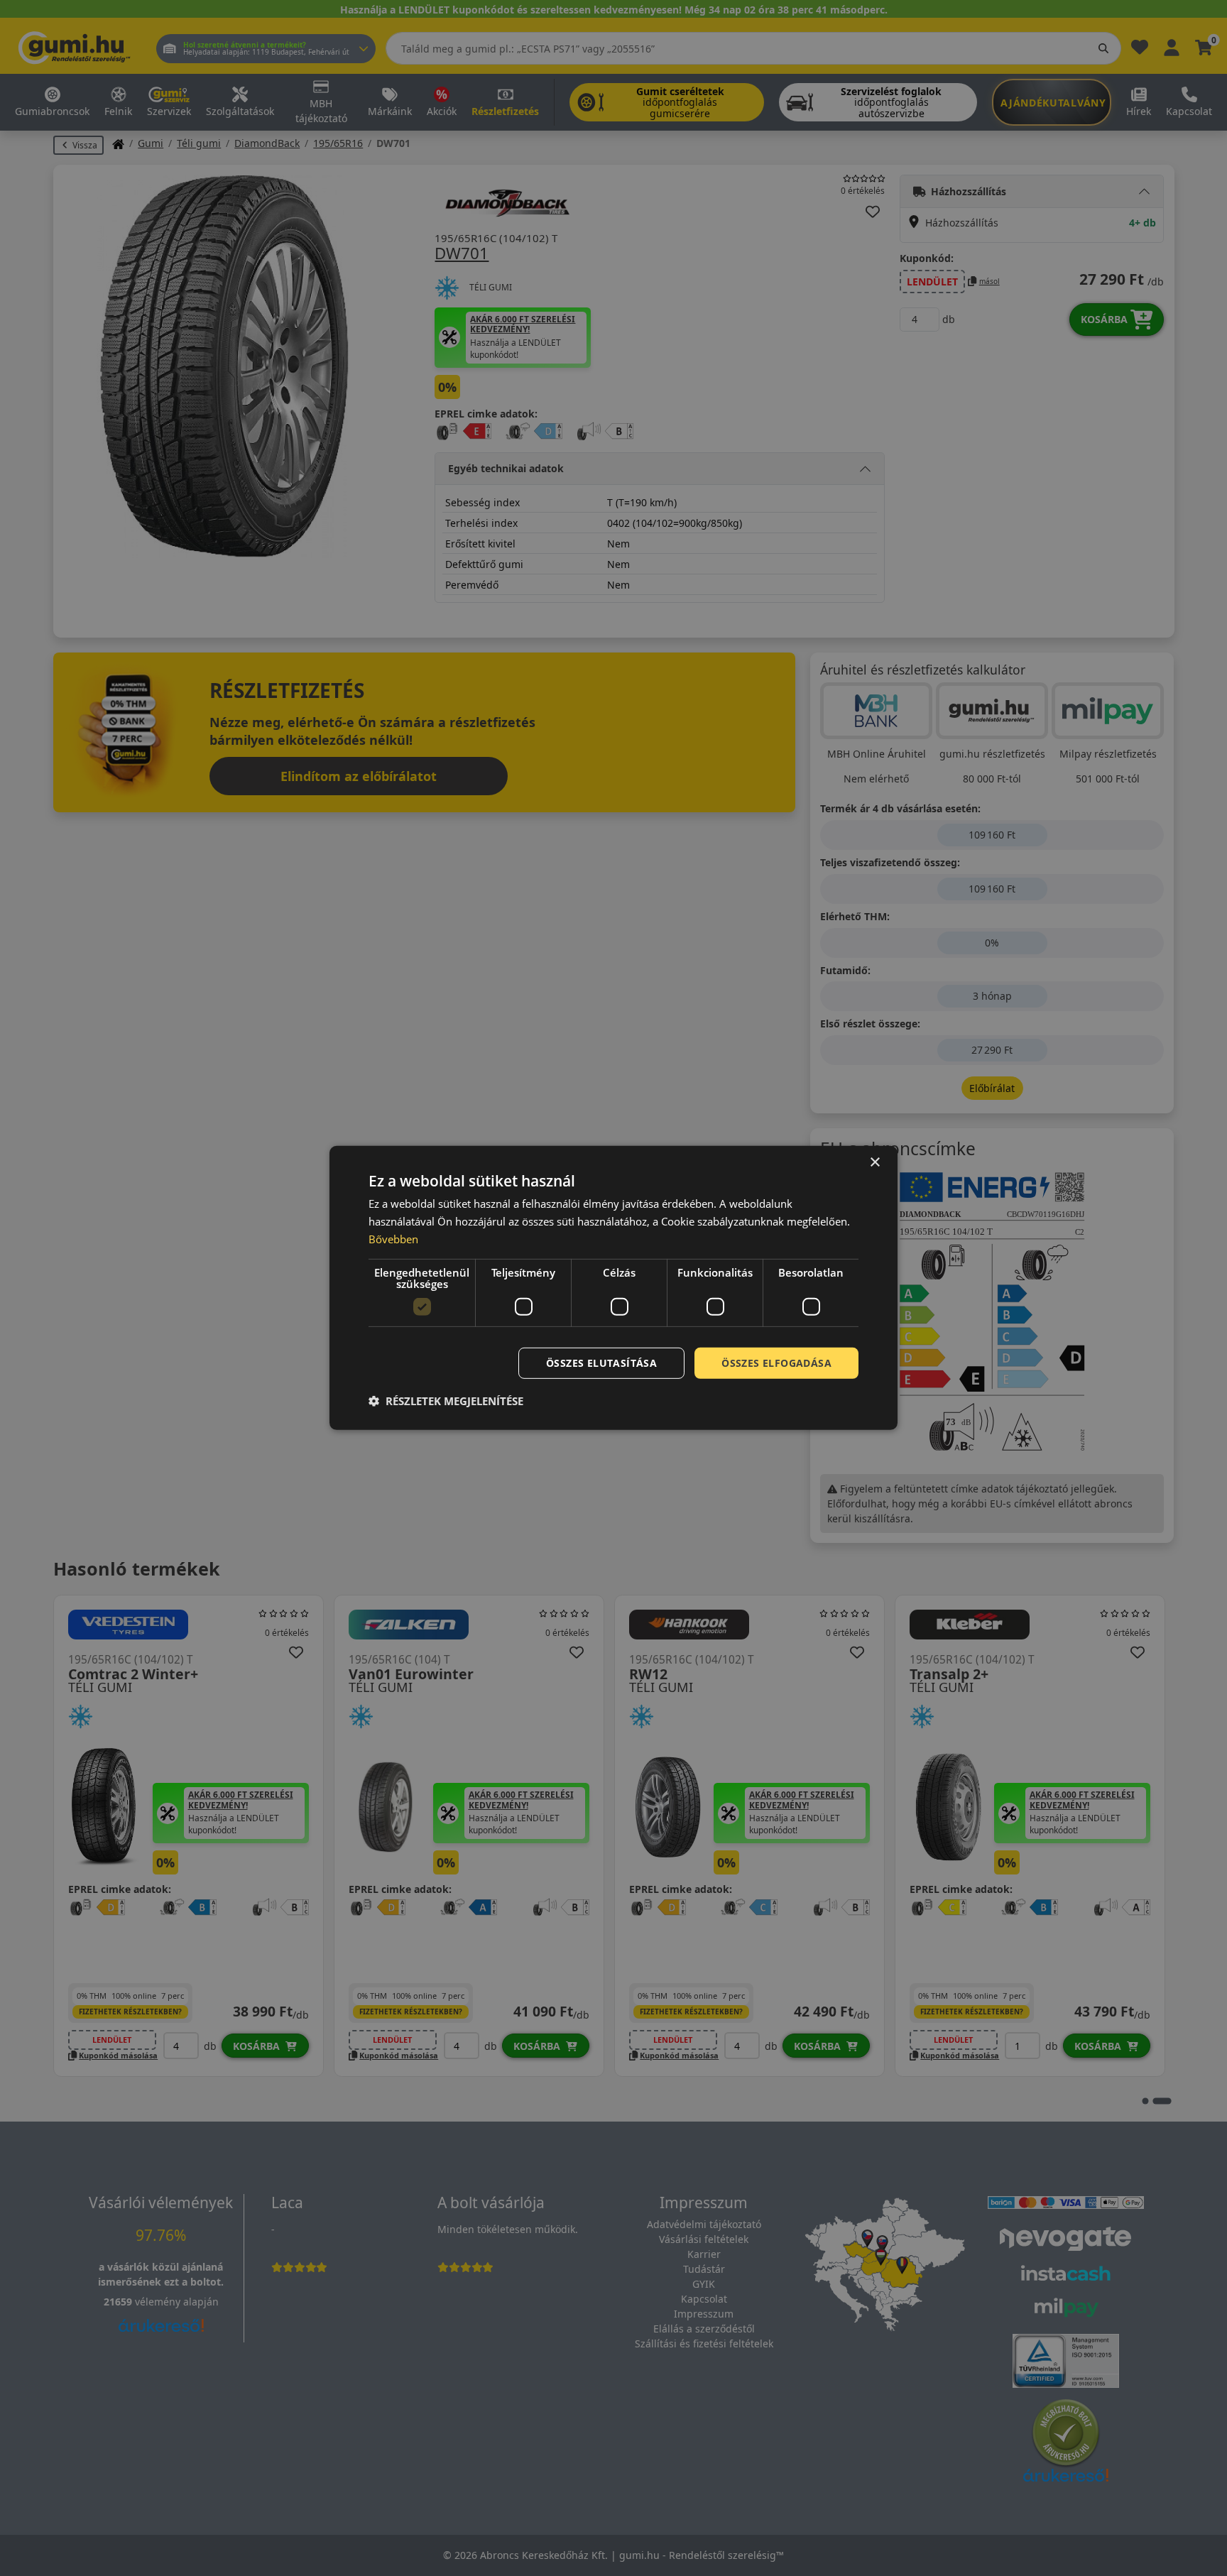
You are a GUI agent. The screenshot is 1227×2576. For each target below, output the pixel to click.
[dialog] (613, 1288)
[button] (446, 1401)
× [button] (874, 1163)
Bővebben (393, 1239)
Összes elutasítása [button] (601, 1362)
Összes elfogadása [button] (776, 1362)
